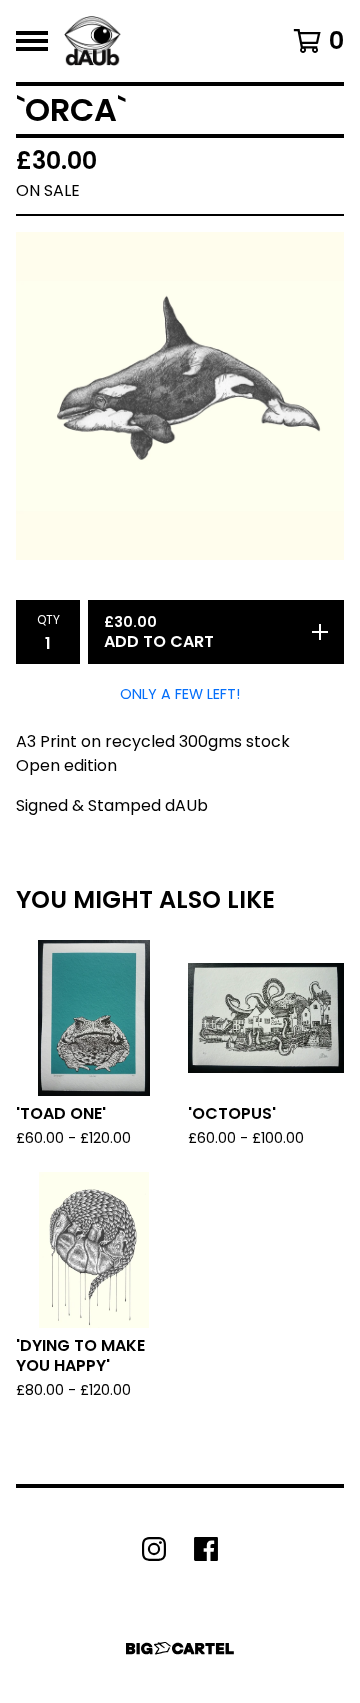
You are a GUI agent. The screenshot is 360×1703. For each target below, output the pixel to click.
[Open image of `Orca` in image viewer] (180, 396)
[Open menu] (32, 41)
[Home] (92, 41)
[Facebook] (206, 1549)
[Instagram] (154, 1549)
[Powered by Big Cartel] (180, 1648)
